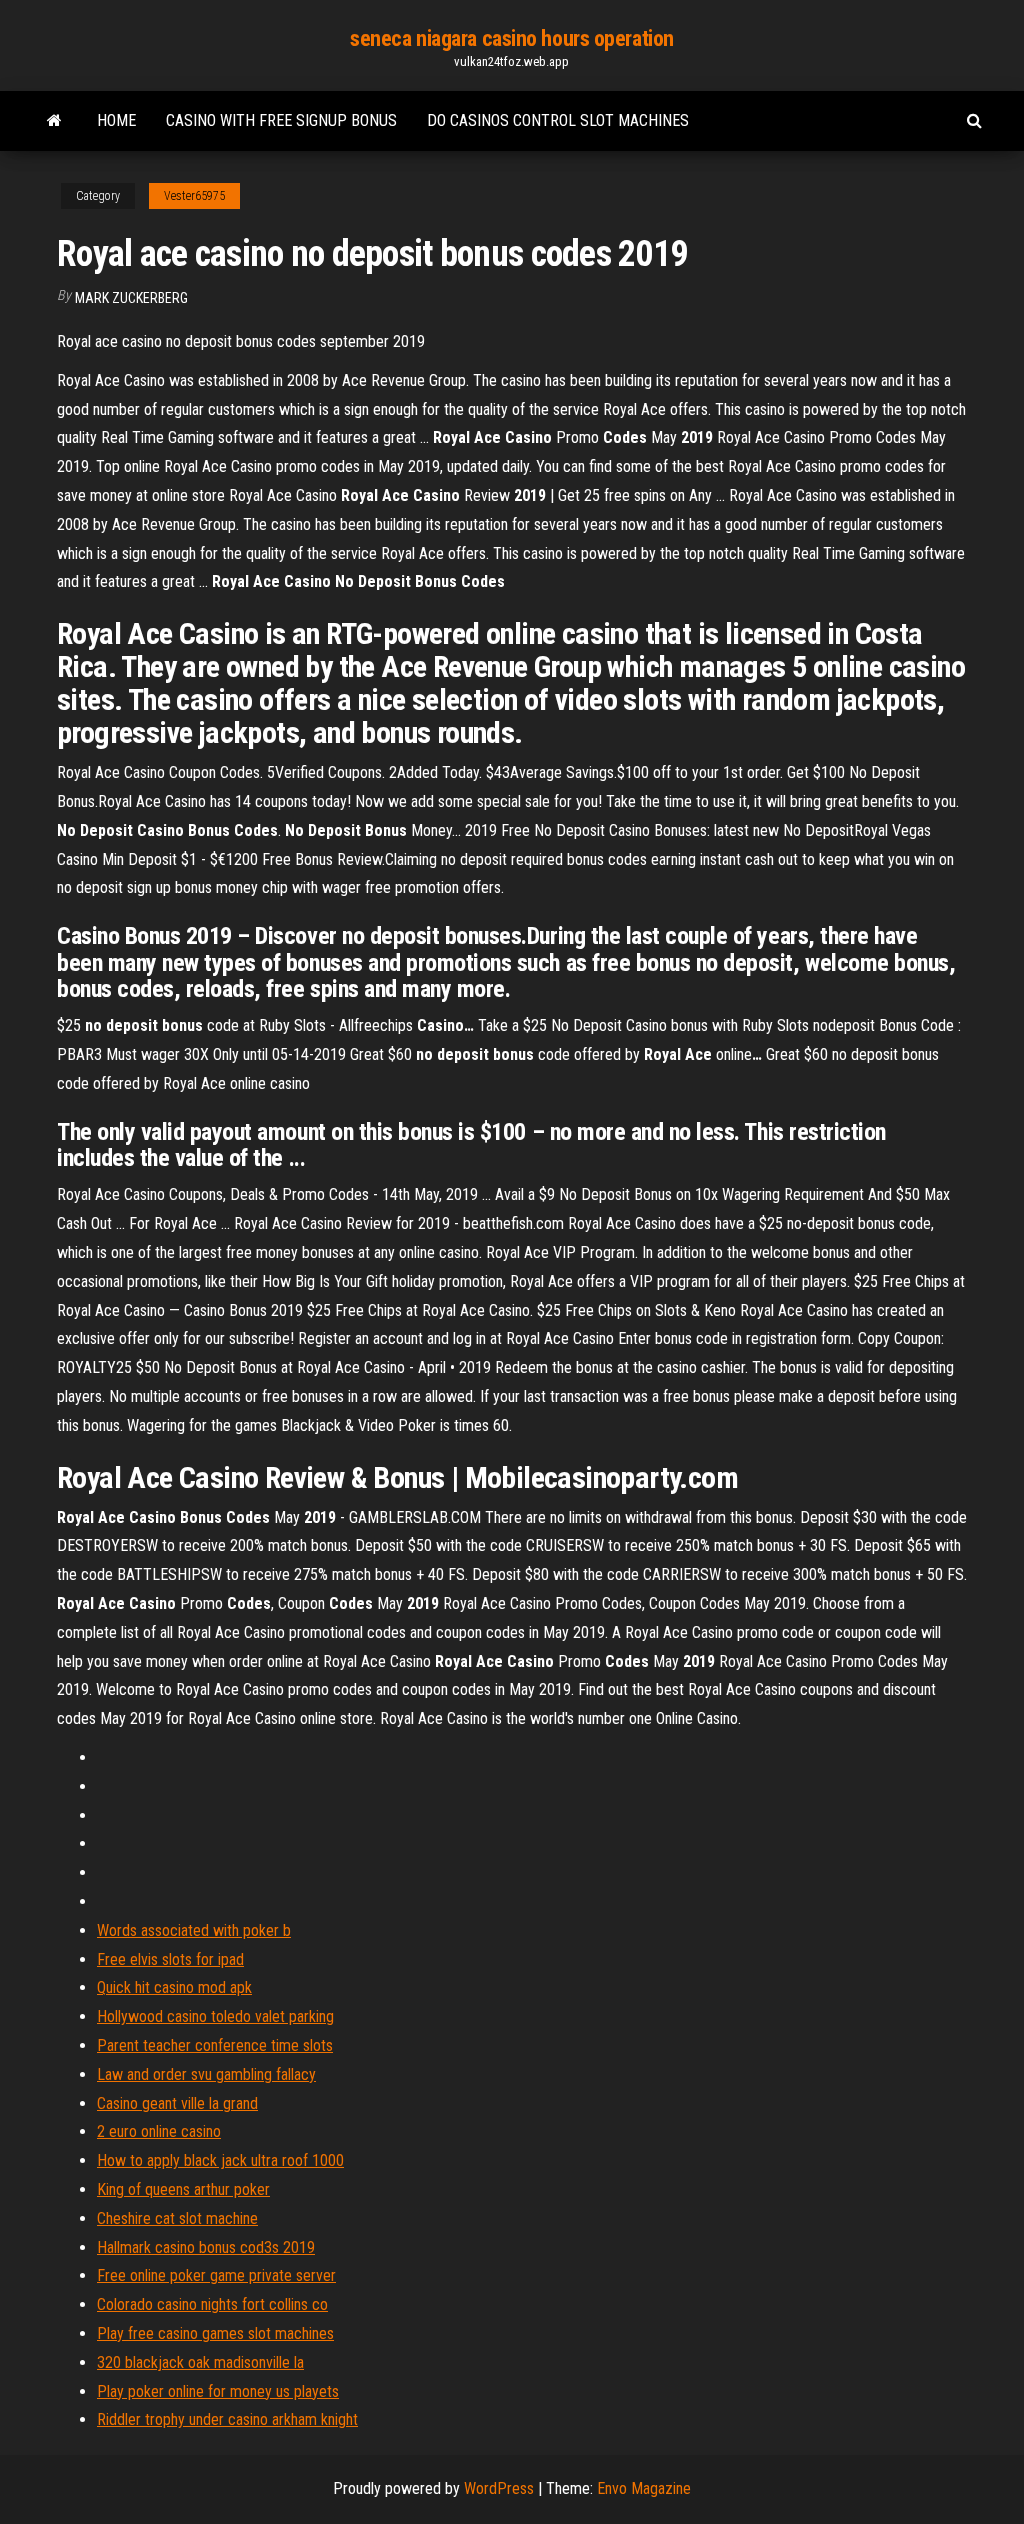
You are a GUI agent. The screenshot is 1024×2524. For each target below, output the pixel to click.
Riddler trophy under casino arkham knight (227, 2419)
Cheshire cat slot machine (177, 2218)
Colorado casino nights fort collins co (212, 2304)
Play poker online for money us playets (218, 2391)
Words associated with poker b (194, 1930)
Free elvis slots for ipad (170, 1959)
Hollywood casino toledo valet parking (215, 2016)
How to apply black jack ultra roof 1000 (220, 2160)
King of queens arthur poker (183, 2189)
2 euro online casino (159, 2131)
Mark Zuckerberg (131, 298)
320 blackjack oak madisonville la (200, 2362)
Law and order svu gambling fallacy (206, 2074)
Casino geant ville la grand (177, 2103)
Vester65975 (194, 196)
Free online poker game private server (216, 2275)
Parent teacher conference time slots (215, 2045)
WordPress (499, 2488)
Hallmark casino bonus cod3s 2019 (206, 2247)
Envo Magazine (644, 2488)
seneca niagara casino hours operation (512, 38)
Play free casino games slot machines (215, 2333)
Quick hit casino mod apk (174, 1987)
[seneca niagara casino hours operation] (54, 121)
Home (116, 120)
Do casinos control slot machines (558, 120)
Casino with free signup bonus (281, 120)
